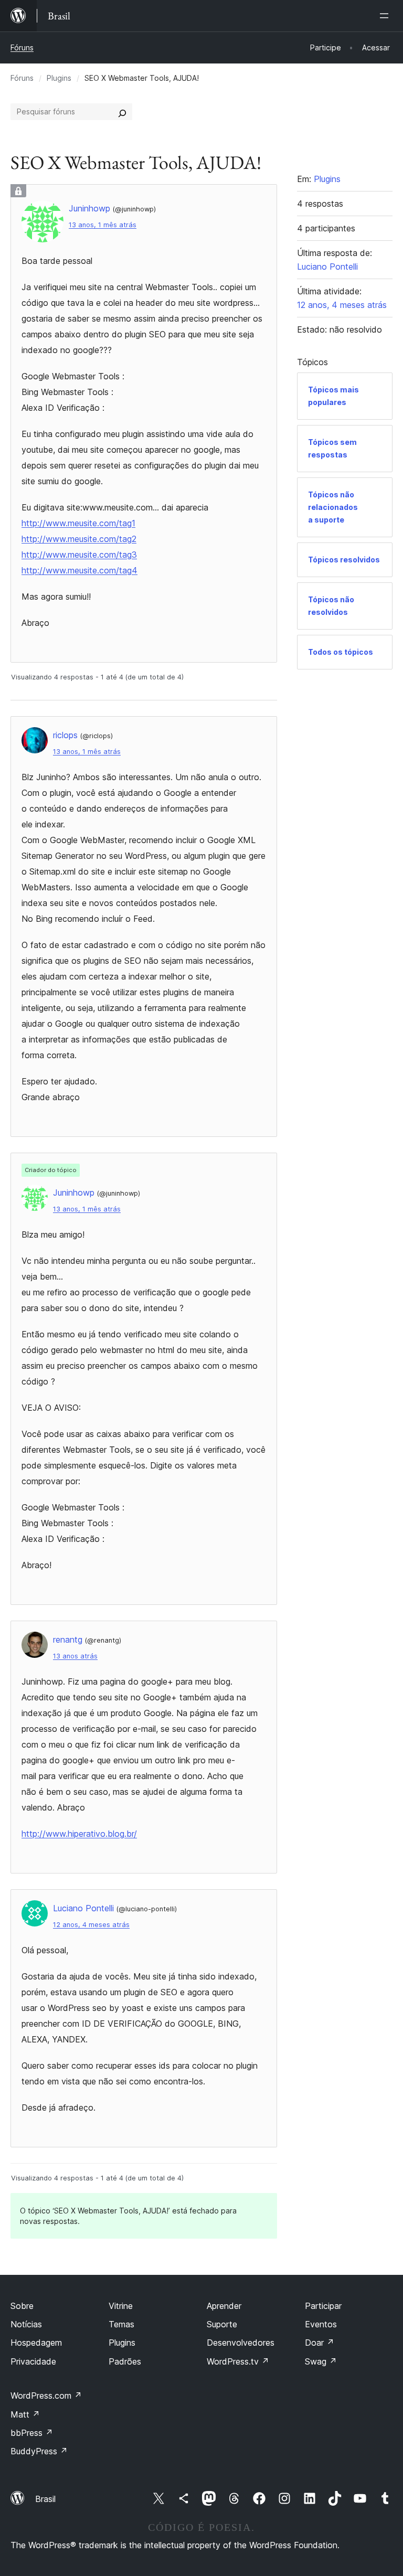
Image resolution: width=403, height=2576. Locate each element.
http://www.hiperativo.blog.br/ (79, 1834)
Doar (320, 2343)
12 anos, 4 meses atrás (91, 1925)
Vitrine (121, 2306)
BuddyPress (39, 2451)
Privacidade (33, 2361)
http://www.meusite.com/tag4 (79, 570)
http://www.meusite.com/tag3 (79, 555)
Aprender (224, 2306)
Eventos (321, 2324)
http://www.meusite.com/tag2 (79, 539)
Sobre (22, 2306)
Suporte (222, 2324)
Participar (323, 2306)
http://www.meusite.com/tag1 (78, 523)
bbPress (32, 2433)
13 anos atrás (75, 1656)
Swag (321, 2361)
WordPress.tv (238, 2361)
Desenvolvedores (241, 2343)
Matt (25, 2414)
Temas (121, 2324)
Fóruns (22, 47)
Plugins (59, 78)
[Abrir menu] (386, 16)
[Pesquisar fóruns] (122, 112)
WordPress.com (46, 2396)
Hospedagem (36, 2343)
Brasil (45, 2499)
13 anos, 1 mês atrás (103, 225)
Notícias (26, 2324)
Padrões (125, 2361)
